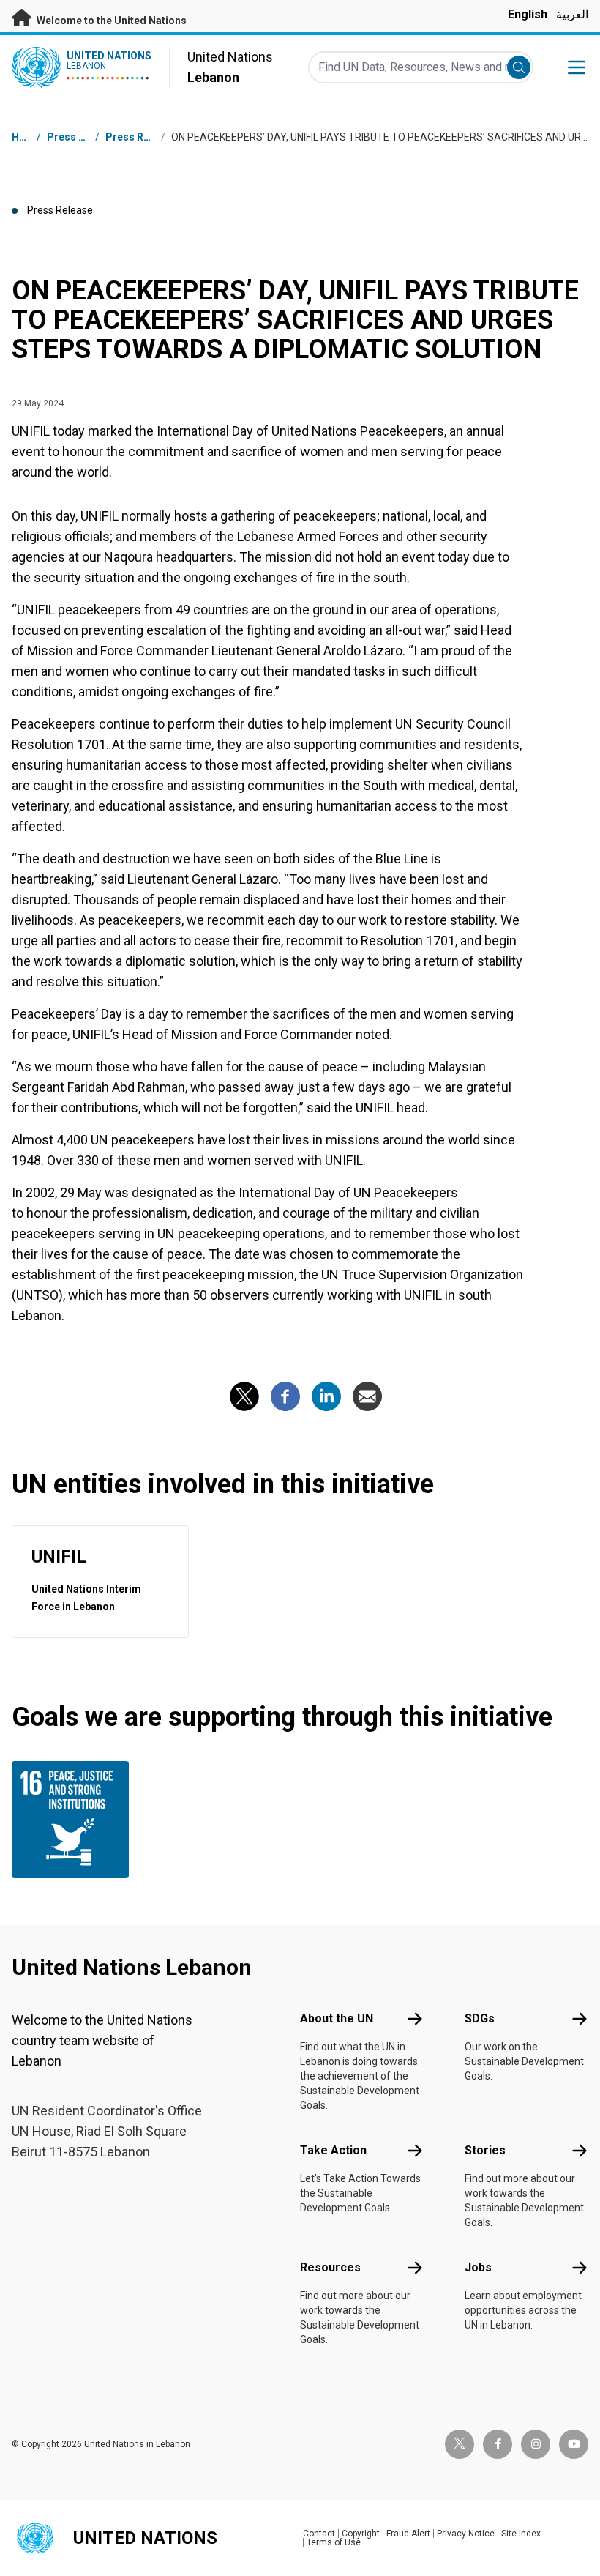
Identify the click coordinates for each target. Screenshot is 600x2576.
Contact (319, 2534)
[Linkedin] (326, 1396)
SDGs (480, 2018)
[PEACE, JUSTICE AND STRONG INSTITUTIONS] (77, 1820)
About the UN (337, 2018)
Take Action (333, 2150)
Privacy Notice (466, 2534)
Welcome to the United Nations (110, 21)
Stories (485, 2150)
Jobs (478, 2267)
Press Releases (143, 137)
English (528, 14)
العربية (572, 14)
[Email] (367, 1396)
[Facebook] (285, 1396)
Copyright (361, 2534)
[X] (244, 1396)
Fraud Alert (408, 2534)
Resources (330, 2267)
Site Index (521, 2534)
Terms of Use (334, 2542)
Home (26, 137)
